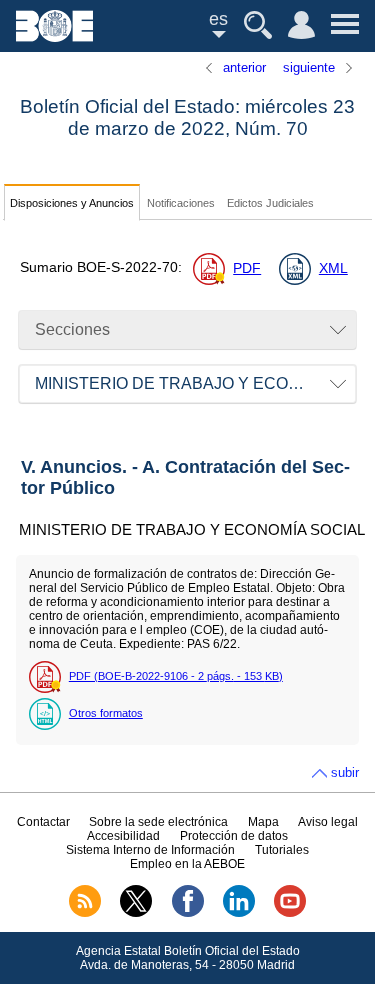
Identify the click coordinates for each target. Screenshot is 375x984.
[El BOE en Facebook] (188, 913)
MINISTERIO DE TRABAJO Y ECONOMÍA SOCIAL (196, 383)
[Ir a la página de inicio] (54, 36)
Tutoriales (282, 850)
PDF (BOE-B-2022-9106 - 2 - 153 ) (176, 676)
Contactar (43, 822)
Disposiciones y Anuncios (72, 203)
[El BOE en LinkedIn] (239, 913)
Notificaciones (181, 203)
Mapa (263, 822)
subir (345, 772)
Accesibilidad (123, 836)
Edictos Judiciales (270, 203)
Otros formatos (106, 713)
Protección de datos (234, 836)
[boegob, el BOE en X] (136, 913)
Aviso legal (328, 822)
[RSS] (85, 913)
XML (333, 268)
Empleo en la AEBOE (187, 864)
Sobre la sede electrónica (158, 822)
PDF (247, 268)
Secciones (72, 329)
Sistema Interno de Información (150, 850)
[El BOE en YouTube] (290, 913)
